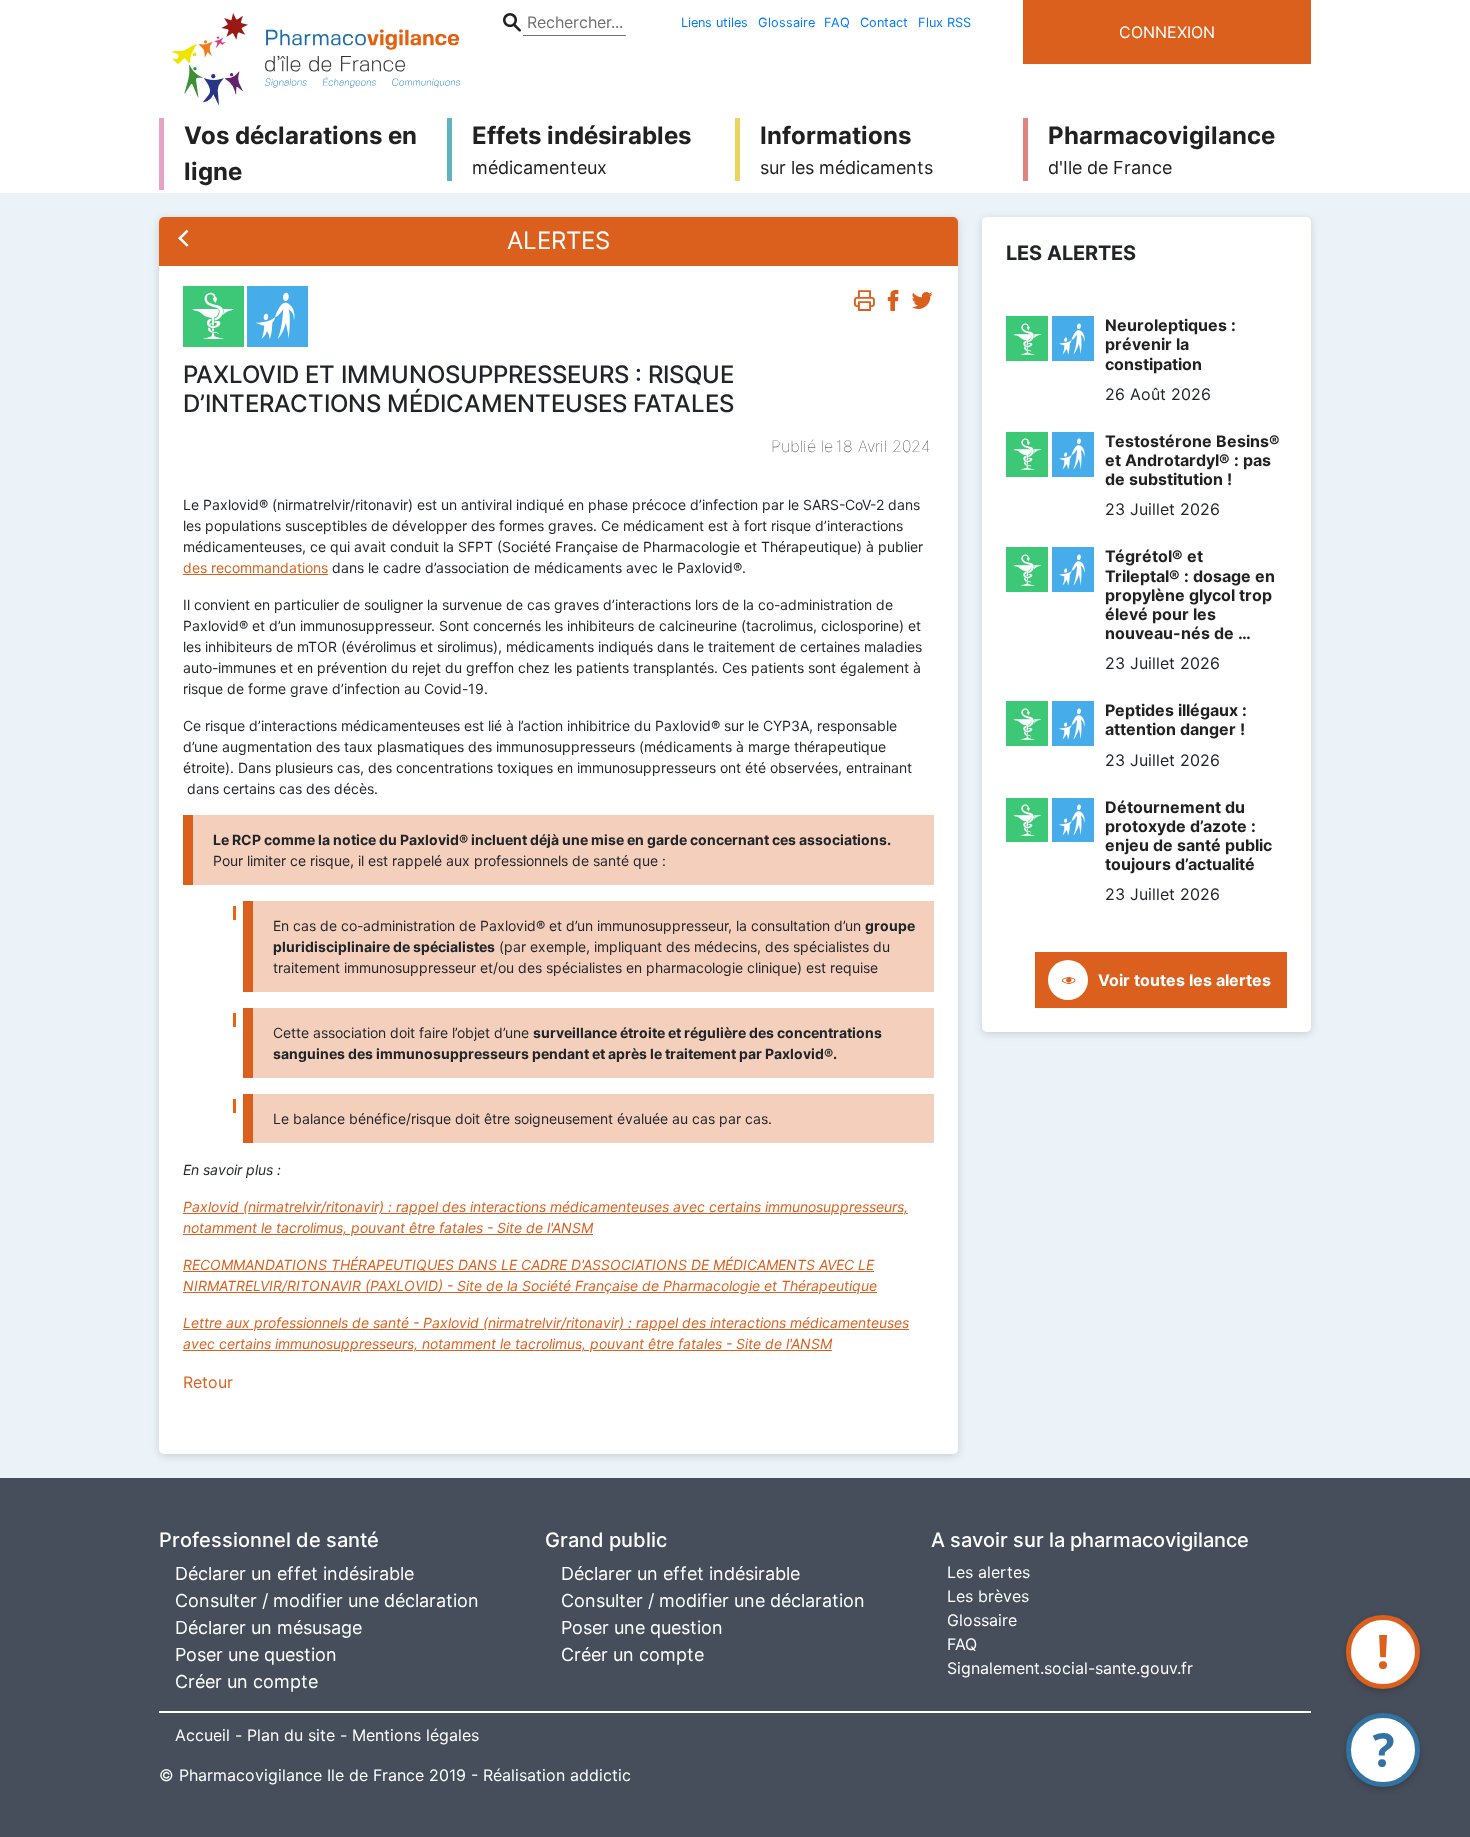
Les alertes (988, 1572)
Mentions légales (415, 1735)
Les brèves (988, 1596)
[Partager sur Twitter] (922, 305)
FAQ (837, 22)
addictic (600, 1775)
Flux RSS (944, 22)
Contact (884, 22)
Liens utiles (714, 22)
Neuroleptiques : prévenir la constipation (1170, 344)
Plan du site (291, 1735)
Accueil (202, 1735)
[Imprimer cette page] (864, 305)
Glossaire (786, 22)
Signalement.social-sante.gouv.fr (1070, 1668)
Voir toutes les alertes (1184, 980)
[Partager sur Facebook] (893, 305)
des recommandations (255, 567)
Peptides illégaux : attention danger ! (1176, 719)
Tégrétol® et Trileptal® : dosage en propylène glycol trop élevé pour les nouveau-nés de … (1190, 594)
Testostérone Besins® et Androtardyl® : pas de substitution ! (1192, 460)
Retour (208, 1382)
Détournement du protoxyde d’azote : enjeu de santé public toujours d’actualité (1188, 836)
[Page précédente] (184, 241)
